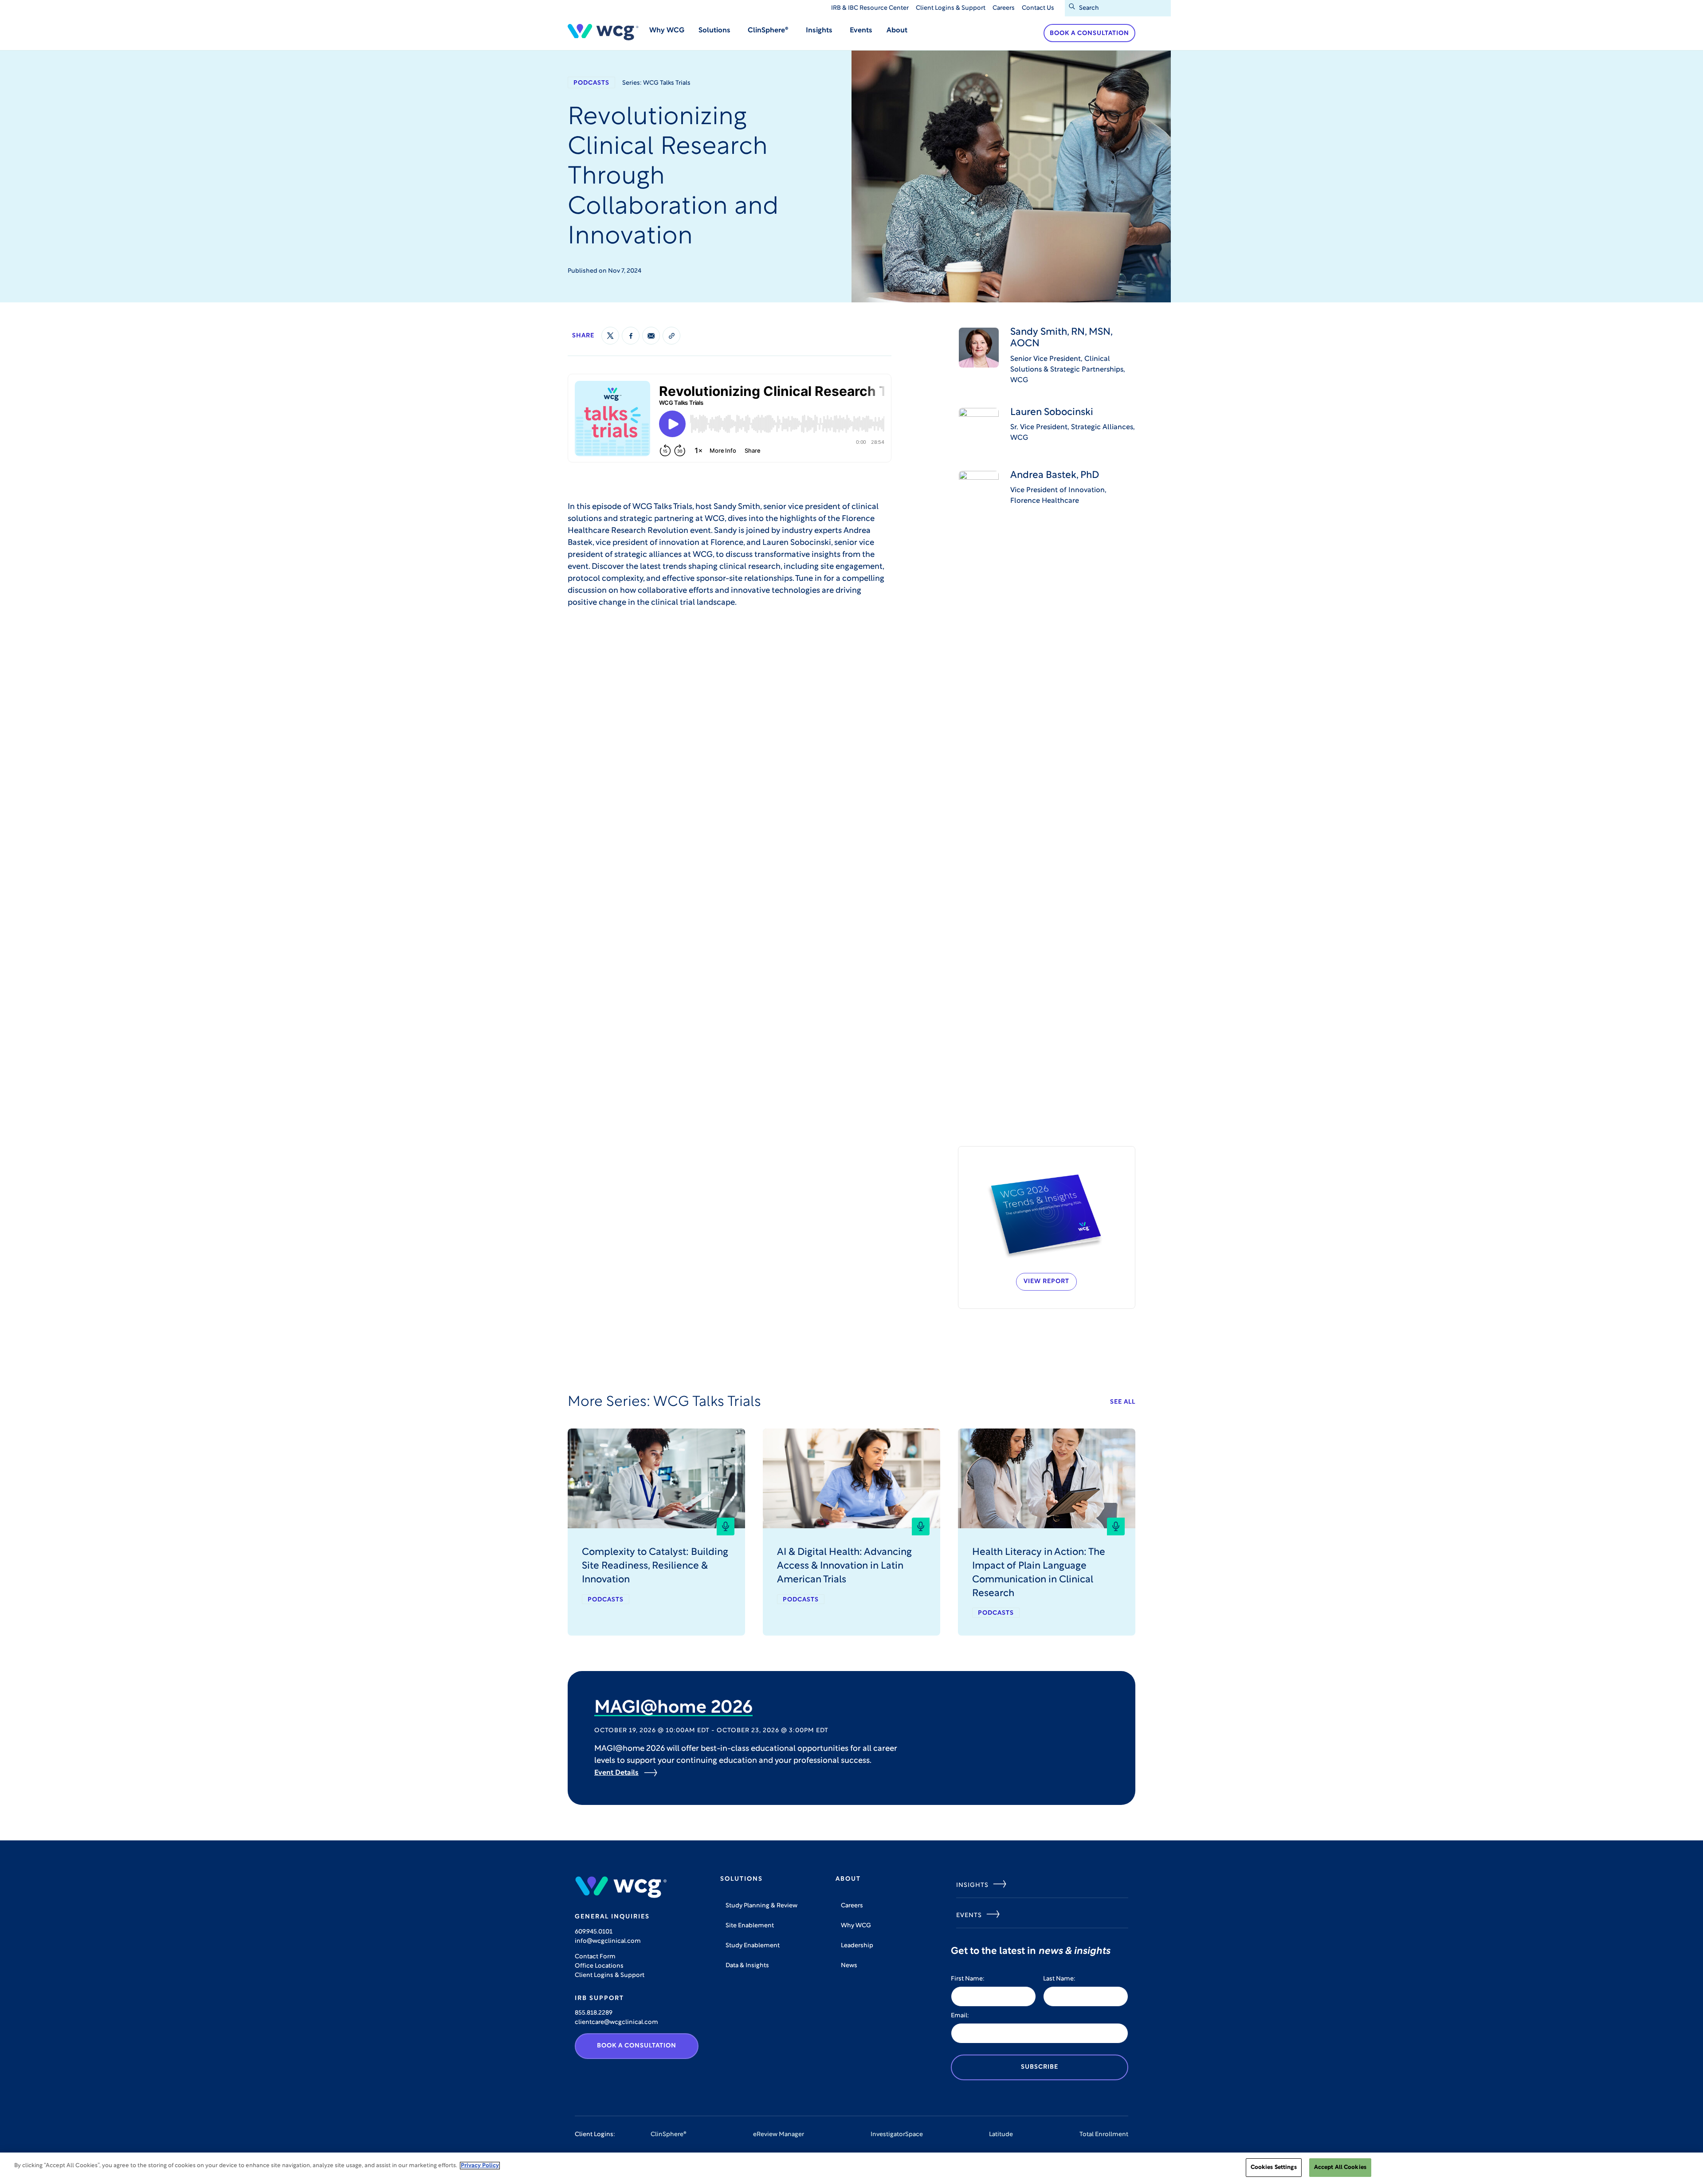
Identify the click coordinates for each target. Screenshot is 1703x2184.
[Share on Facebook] (631, 336)
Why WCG (667, 31)
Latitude (1001, 2135)
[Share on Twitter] (610, 336)
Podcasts (591, 83)
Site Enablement (750, 1926)
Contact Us (1038, 8)
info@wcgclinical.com (608, 1941)
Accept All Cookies (1340, 2167)
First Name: (968, 1979)
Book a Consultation (1089, 33)
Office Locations (599, 1966)
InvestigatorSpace (897, 2135)
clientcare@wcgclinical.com (616, 2022)
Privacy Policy (480, 2166)
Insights (972, 1885)
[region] (851, 2168)
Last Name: (1059, 1979)
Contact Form (595, 1957)
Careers (1004, 8)
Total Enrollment (1104, 2135)
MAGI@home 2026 (673, 1708)
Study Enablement (753, 1946)
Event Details (616, 1773)
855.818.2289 (594, 2013)
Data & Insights (747, 1966)
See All (1123, 1402)
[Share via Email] (651, 336)
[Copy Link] (671, 336)
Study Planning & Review (761, 1906)
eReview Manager (779, 2135)
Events (861, 31)
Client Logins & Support (951, 8)
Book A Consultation (637, 2046)
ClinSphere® (669, 2135)
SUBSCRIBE (1040, 2067)
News (849, 1966)
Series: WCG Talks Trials (656, 83)
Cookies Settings (1274, 2167)
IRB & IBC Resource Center (870, 8)
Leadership (857, 1946)
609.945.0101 (594, 1932)
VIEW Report (1046, 1282)
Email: (960, 2016)
